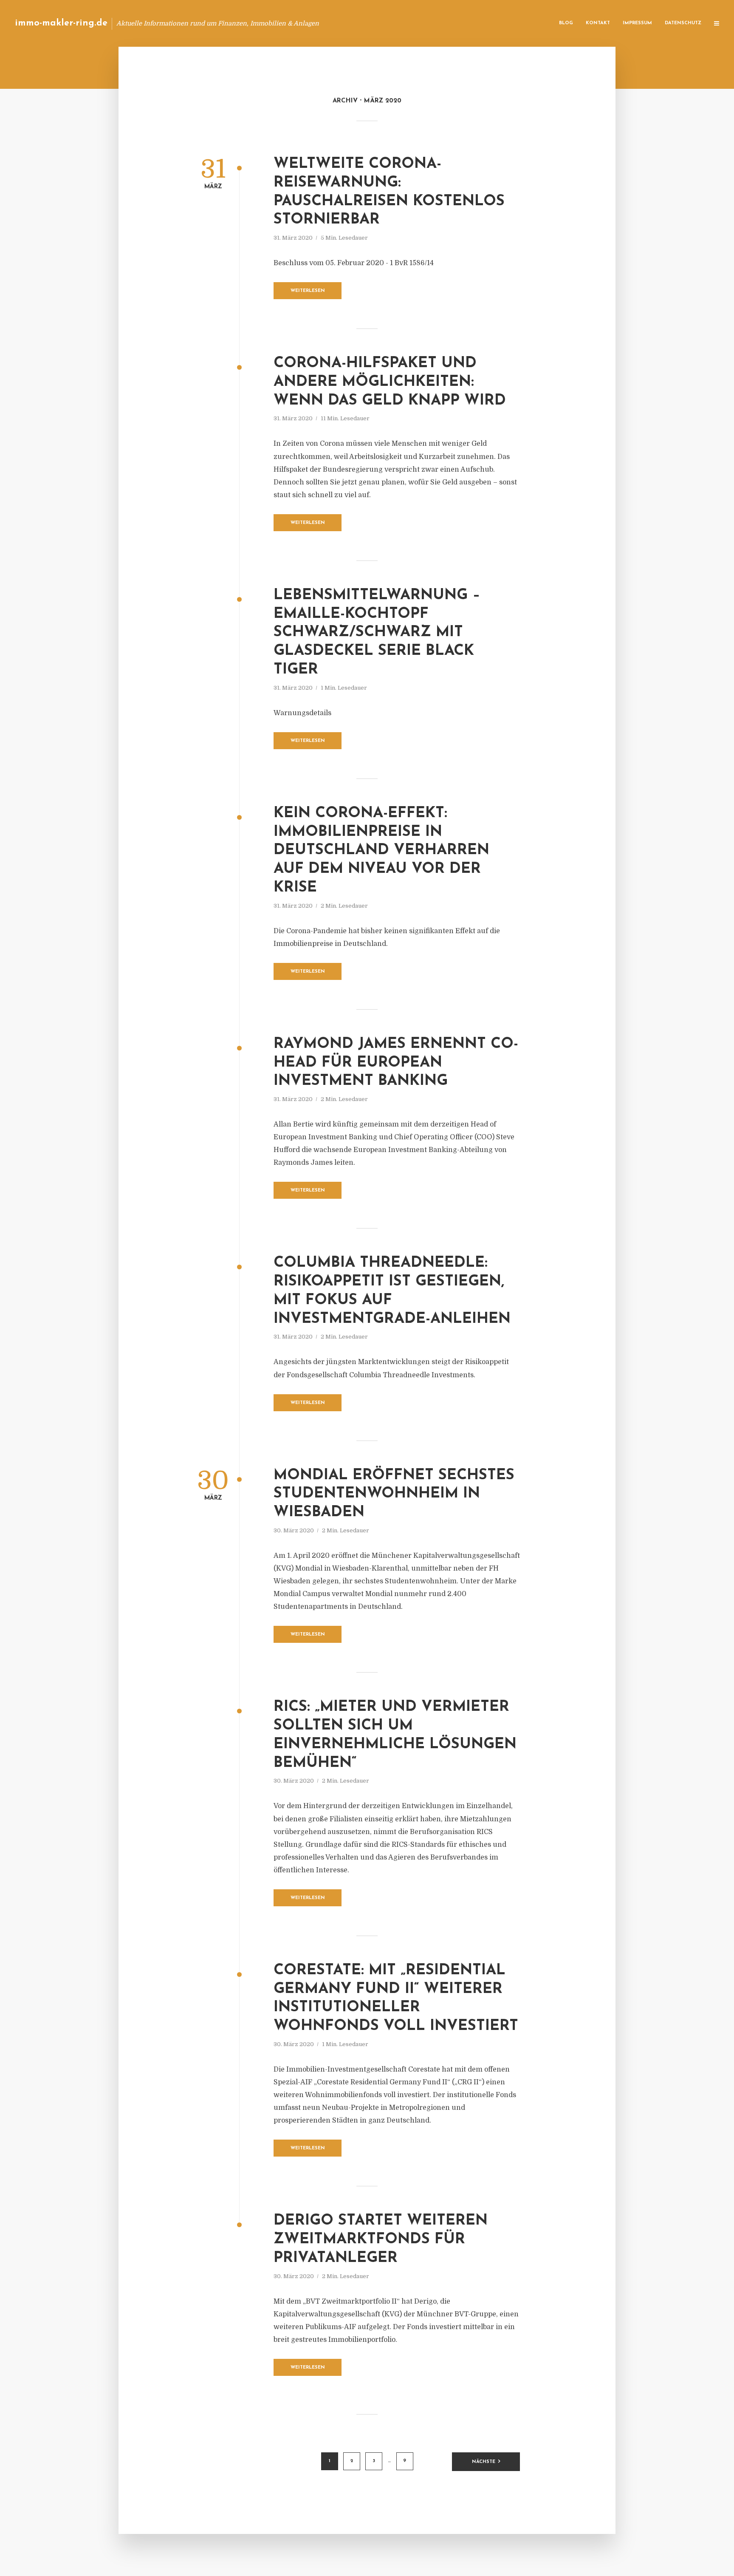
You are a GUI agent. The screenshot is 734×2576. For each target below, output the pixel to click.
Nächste (484, 2462)
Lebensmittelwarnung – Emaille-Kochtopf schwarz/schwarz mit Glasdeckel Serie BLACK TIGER (377, 633)
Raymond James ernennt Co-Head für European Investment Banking (396, 1063)
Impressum (637, 23)
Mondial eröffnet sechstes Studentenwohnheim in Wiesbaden (394, 1494)
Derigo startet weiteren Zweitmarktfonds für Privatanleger (381, 2240)
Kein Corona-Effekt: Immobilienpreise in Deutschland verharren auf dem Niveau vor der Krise (381, 851)
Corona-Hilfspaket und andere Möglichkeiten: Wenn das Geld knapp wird (390, 382)
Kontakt (598, 23)
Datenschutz (683, 23)
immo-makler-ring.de (61, 23)
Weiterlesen (308, 291)
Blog (566, 23)
